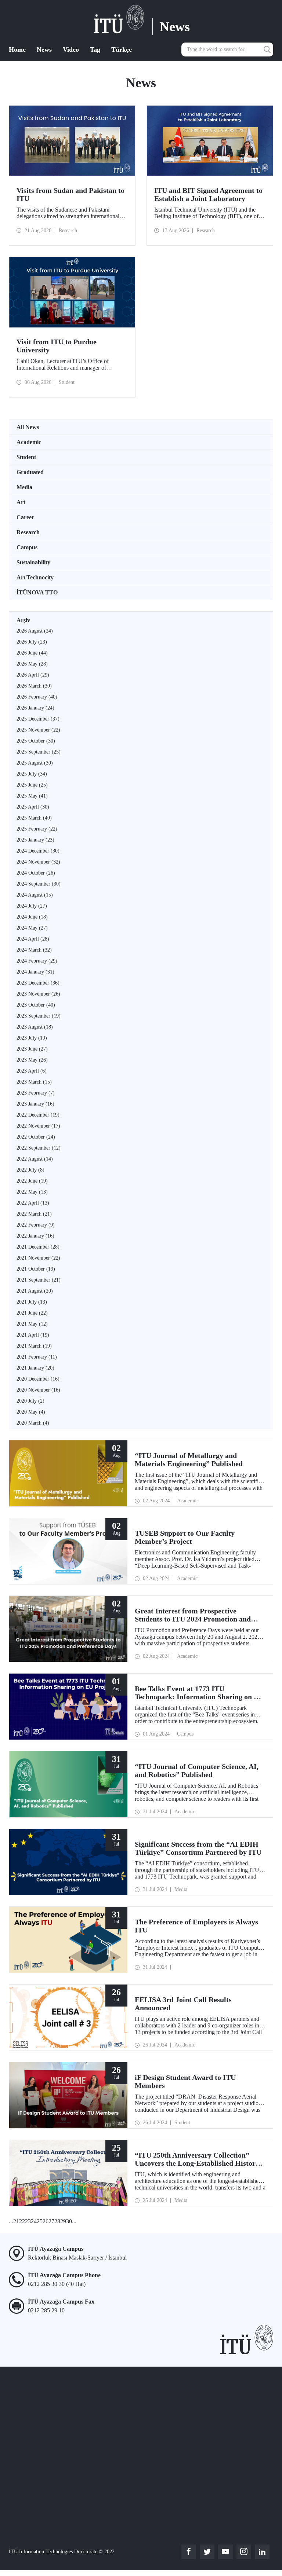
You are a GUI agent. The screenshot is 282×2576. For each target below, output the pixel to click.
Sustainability (33, 562)
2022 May (32, 1192)
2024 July (32, 906)
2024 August (35, 895)
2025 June (32, 785)
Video (71, 50)
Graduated (30, 472)
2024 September (39, 884)
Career (25, 517)
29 (63, 2221)
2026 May (32, 664)
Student (26, 457)
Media (24, 487)
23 (28, 2221)
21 (16, 2221)
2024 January (35, 972)
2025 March (34, 818)
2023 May (32, 1060)
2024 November (38, 862)
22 (22, 2221)
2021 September (39, 1280)
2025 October (36, 741)
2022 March (34, 1214)
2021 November (38, 1258)
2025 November (38, 730)
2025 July (32, 774)
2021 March (34, 1346)
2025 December (38, 719)
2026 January (35, 708)
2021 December (38, 1247)
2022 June (32, 1181)
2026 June (32, 653)
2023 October (36, 1005)
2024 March (34, 950)
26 (46, 2221)
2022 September (39, 1148)
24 (34, 2221)
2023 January (35, 1104)
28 (57, 2221)
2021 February (37, 1357)
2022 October (36, 1137)
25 (40, 2221)
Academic (29, 442)
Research (28, 532)
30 (69, 2221)
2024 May (32, 928)
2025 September (39, 752)
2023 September (39, 1016)
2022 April (33, 1203)
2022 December (38, 1115)
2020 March (33, 1423)
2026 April (33, 675)
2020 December (38, 1379)
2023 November (38, 994)
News (44, 50)
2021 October (36, 1269)
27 (51, 2221)
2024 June (32, 917)
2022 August (35, 1159)
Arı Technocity (35, 577)
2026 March (34, 686)
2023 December (38, 983)
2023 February (36, 1093)
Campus (27, 547)
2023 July (32, 1038)
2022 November (38, 1126)
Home (17, 50)
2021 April (33, 1335)
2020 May (31, 1412)
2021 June (32, 1313)
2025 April (33, 807)
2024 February (37, 961)
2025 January (35, 840)
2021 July (32, 1302)
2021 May (32, 1324)
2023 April (32, 1071)
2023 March (34, 1082)
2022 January (35, 1236)
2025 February (37, 829)
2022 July (30, 1170)
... (11, 2221)
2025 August (35, 763)
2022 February (36, 1225)
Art (21, 502)
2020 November (38, 1390)
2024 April (33, 939)
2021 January (35, 1368)
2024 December (38, 851)
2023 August (35, 1027)
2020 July (30, 1401)
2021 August (35, 1291)
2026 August (35, 631)
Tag (95, 50)
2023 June (32, 1049)
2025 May (32, 796)
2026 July (32, 642)
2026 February (37, 697)
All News (28, 427)
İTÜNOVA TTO (37, 592)
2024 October (36, 873)
